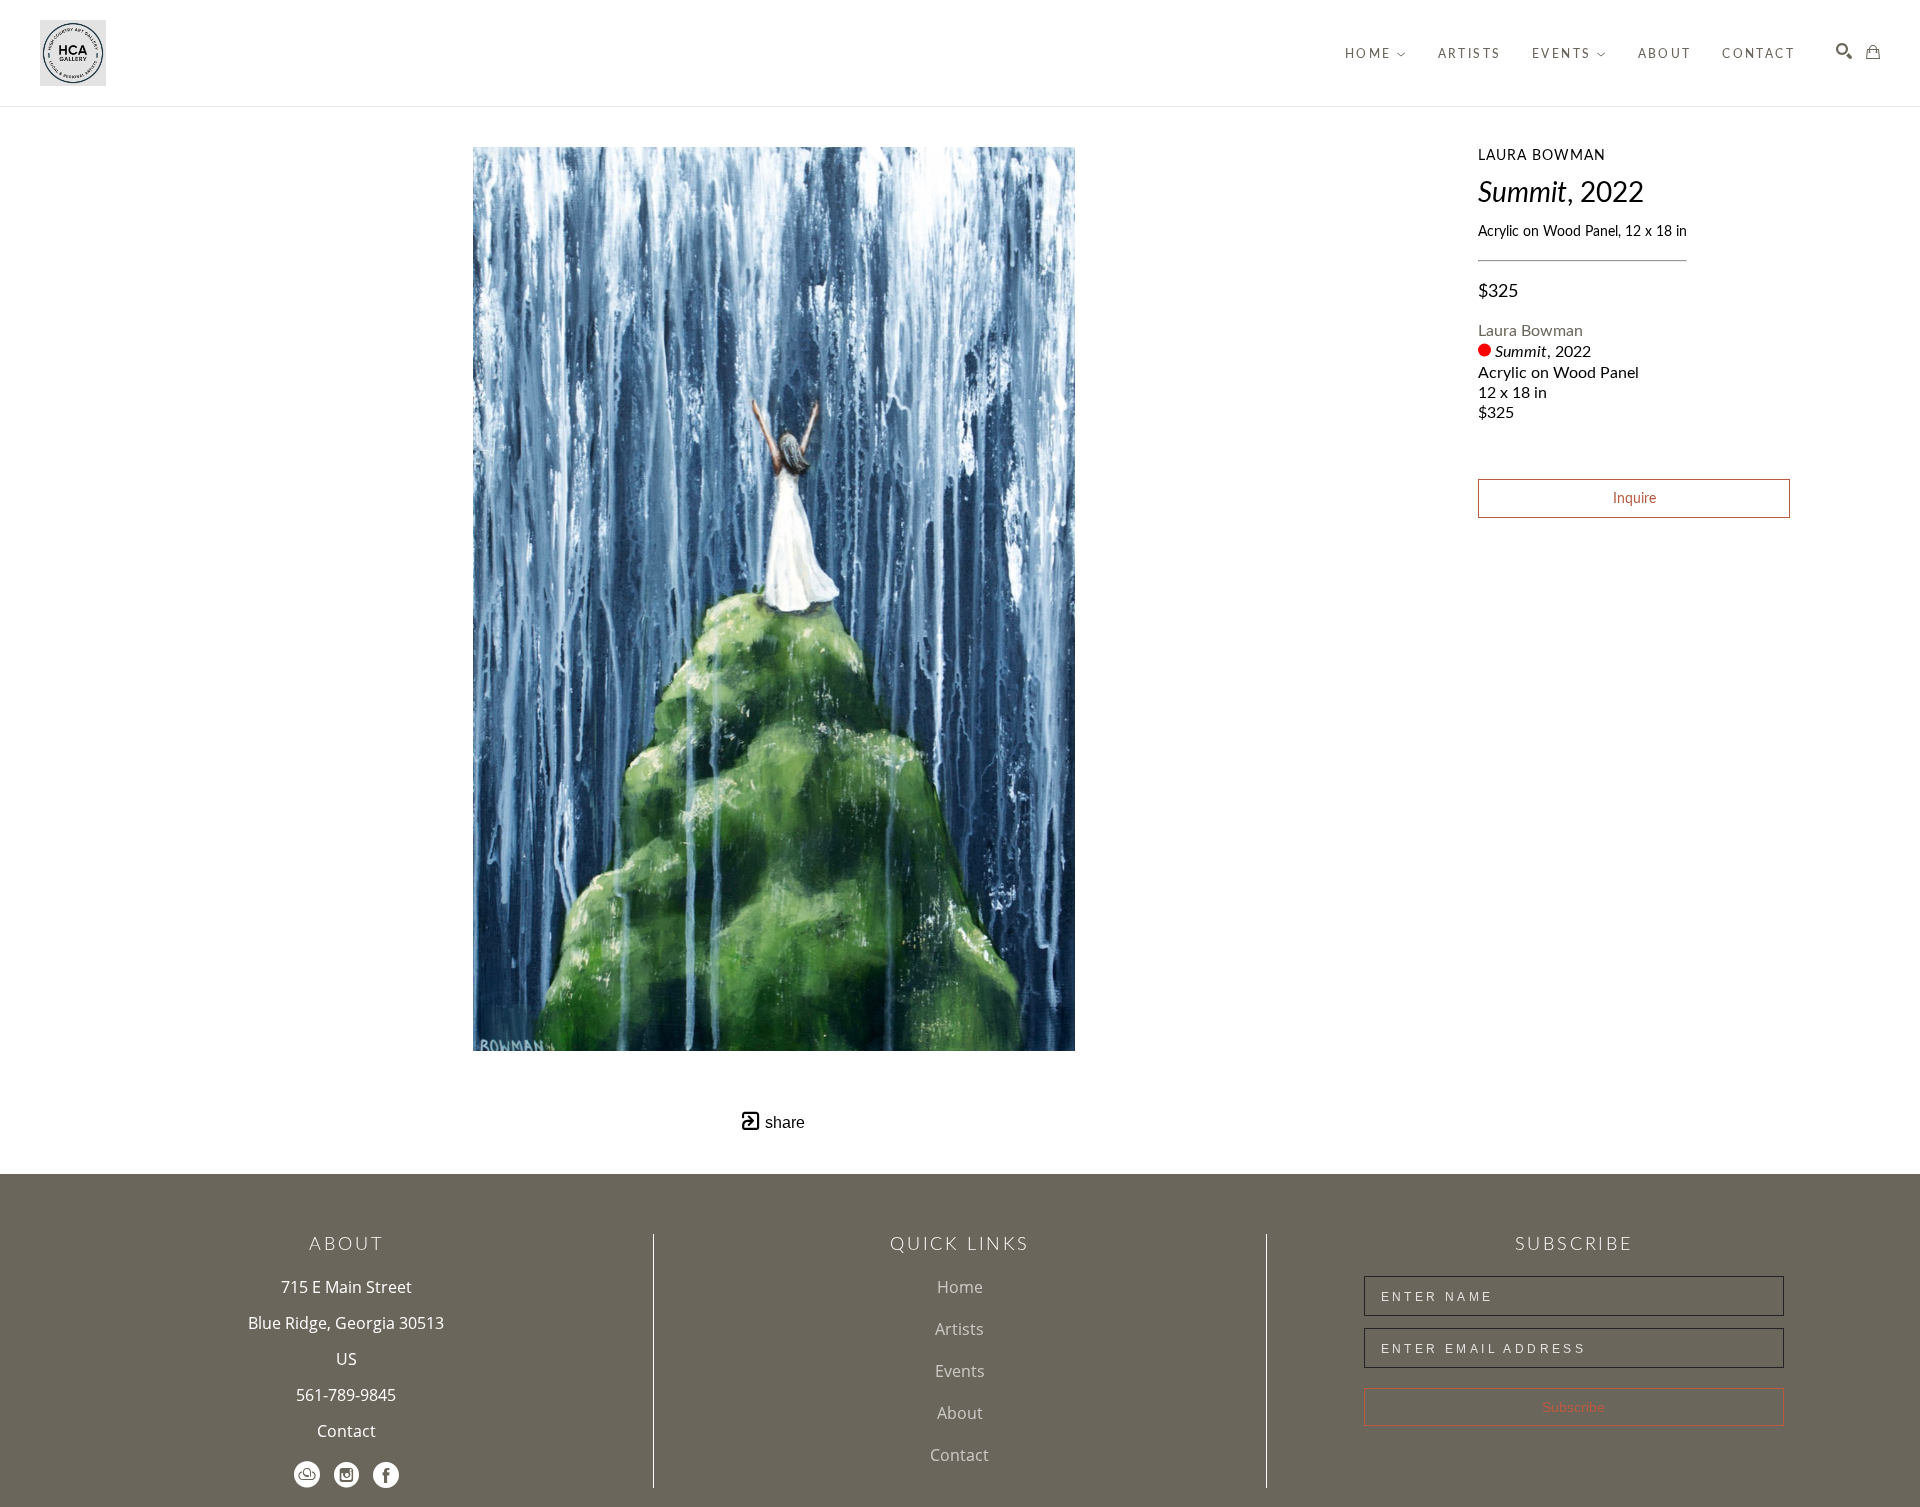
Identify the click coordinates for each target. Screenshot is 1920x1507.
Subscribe (1573, 1407)
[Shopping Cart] (1873, 52)
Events (960, 1371)
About (960, 1413)
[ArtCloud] (307, 1475)
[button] (1376, 54)
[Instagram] (346, 1475)
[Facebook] (386, 1475)
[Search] (1844, 51)
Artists (959, 1329)
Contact (346, 1431)
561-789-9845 (346, 1395)
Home (960, 1287)
